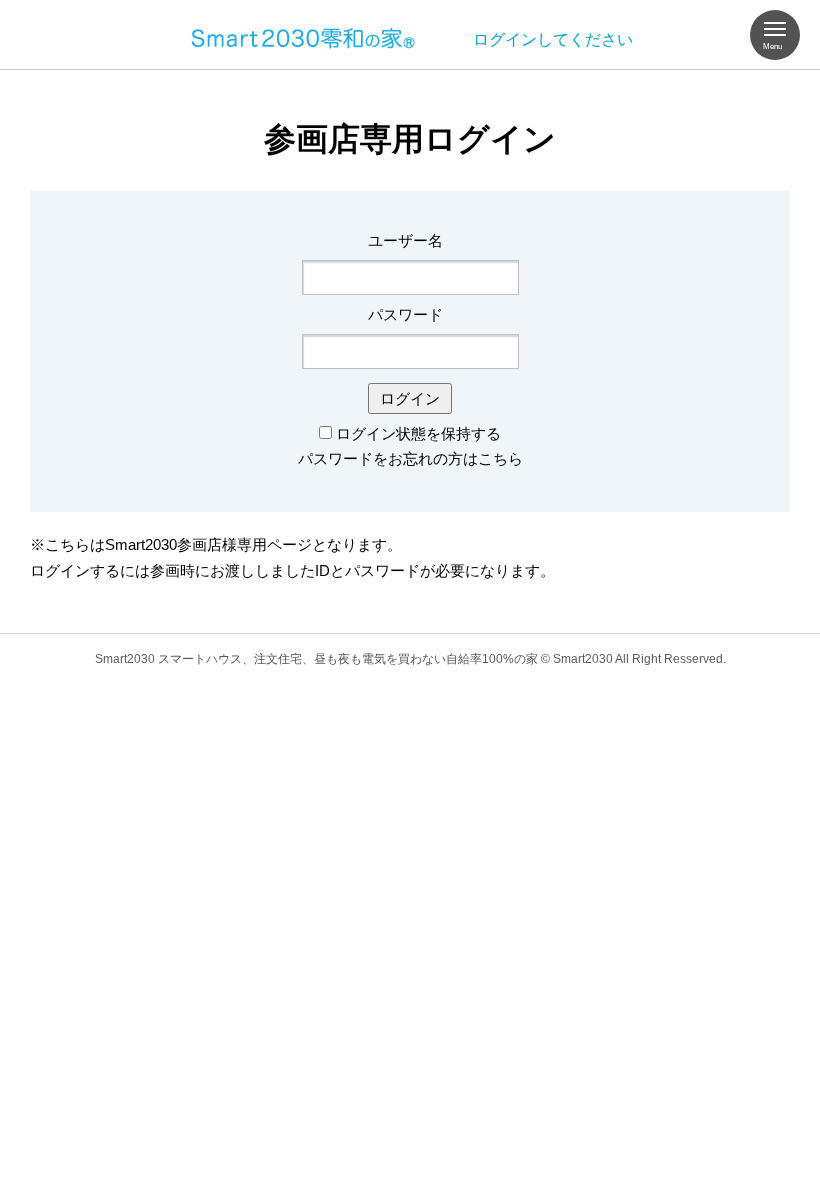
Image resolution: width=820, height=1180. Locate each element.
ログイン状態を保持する (418, 433)
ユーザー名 (405, 240)
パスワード (405, 314)
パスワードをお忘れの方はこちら (410, 458)
